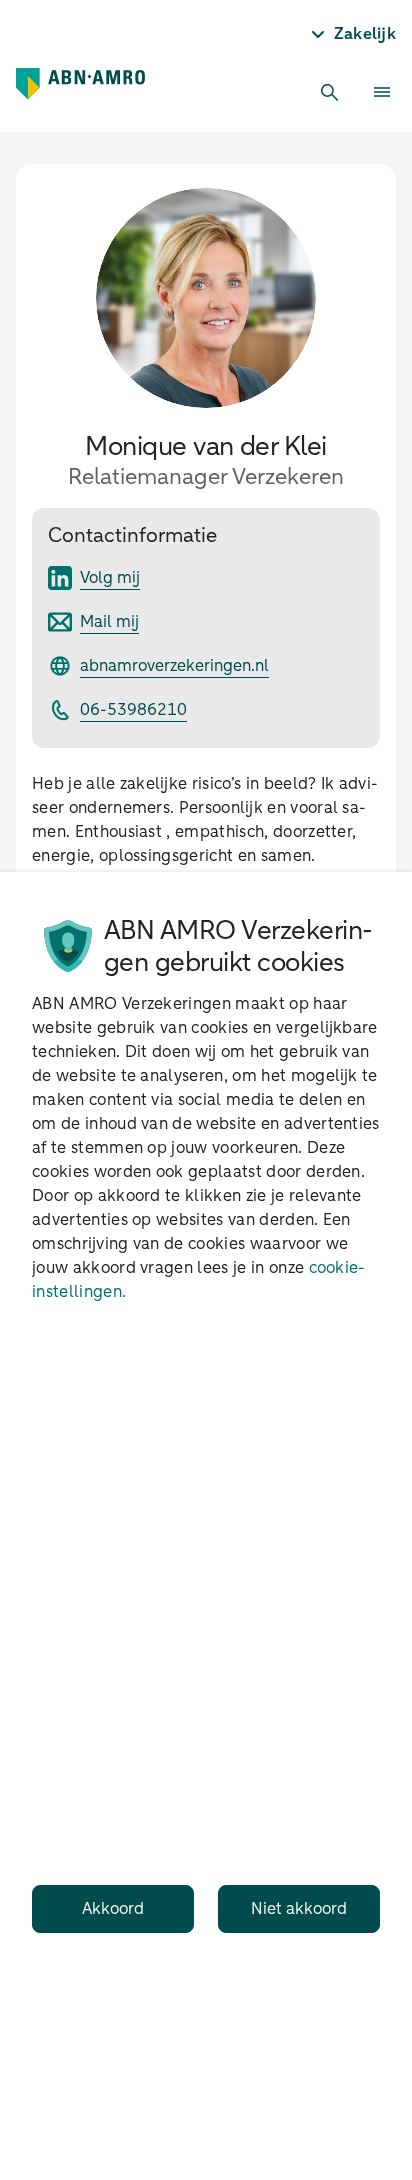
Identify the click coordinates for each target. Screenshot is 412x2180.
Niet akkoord (299, 1909)
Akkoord (113, 1909)
